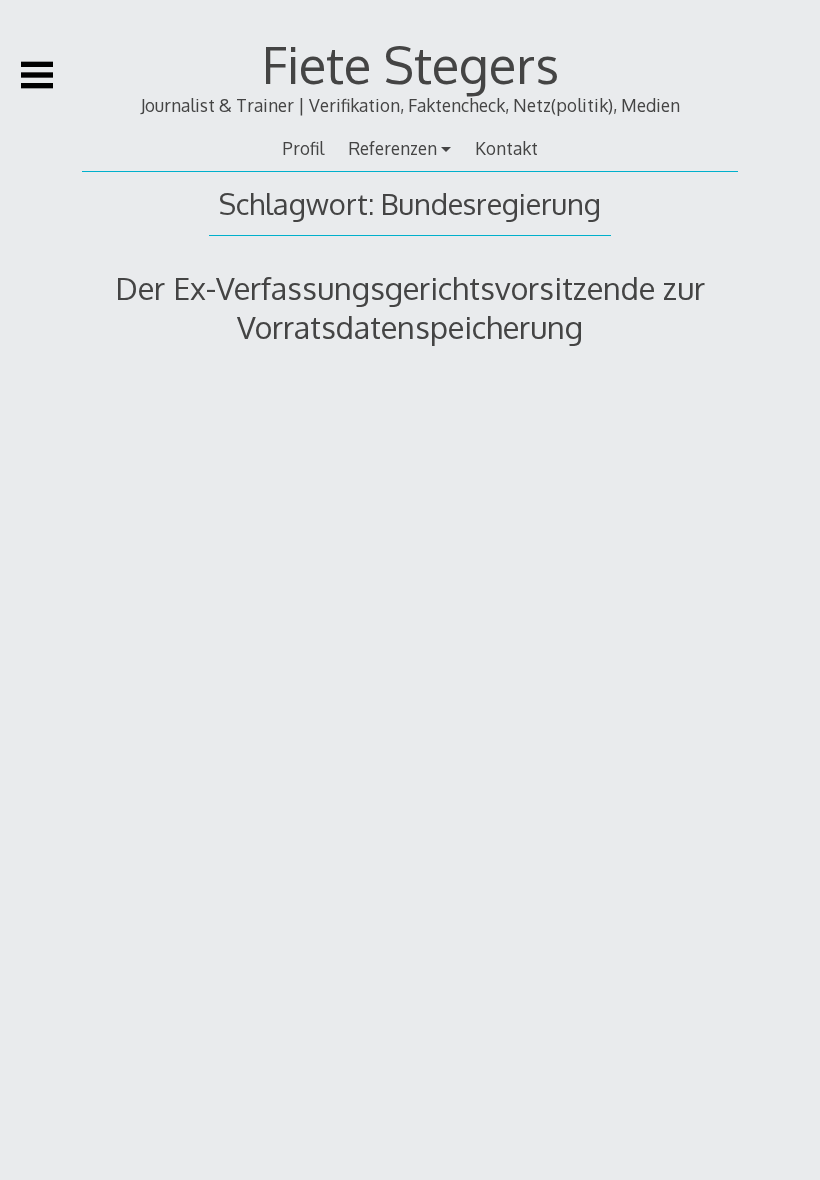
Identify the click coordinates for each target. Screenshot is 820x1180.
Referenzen (392, 148)
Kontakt (506, 148)
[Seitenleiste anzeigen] (37, 75)
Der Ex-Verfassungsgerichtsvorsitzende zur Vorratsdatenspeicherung (410, 306)
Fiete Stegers (410, 64)
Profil (303, 148)
